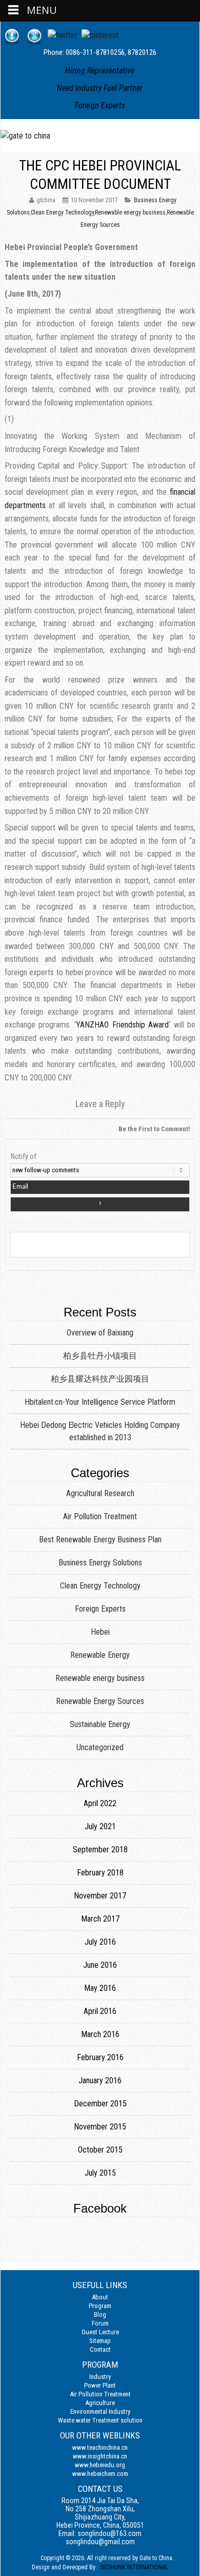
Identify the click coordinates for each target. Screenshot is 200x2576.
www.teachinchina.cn (100, 2447)
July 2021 (100, 1826)
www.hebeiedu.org (100, 2465)
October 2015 (100, 2150)
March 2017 (100, 1919)
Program (100, 2306)
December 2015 (100, 2104)
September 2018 (100, 1849)
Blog (100, 2314)
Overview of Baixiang (100, 1333)
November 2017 (100, 1896)
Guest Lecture (100, 2332)
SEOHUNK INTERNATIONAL (134, 2567)
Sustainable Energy (100, 1724)
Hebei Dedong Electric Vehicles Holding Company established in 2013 (100, 1431)
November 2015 (100, 2127)
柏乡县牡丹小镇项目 (100, 1356)
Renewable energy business (130, 212)
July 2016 (100, 1942)
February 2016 (100, 2057)
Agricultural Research (100, 1493)
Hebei (100, 1632)
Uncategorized (100, 1747)
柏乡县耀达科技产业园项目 (100, 1379)
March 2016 (100, 2034)
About (100, 2297)
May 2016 (100, 1988)
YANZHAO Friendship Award (122, 1025)
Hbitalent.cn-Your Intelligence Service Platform (100, 1402)
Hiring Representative (100, 71)
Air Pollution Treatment (100, 1516)
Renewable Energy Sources (100, 1701)
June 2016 (100, 1965)
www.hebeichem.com (100, 2474)
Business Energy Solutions (100, 1563)
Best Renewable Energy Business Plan (100, 1539)
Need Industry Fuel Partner (100, 88)
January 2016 (100, 2080)
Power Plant (100, 2385)
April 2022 (100, 1803)
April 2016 (100, 2011)
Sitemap (100, 2341)
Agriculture (100, 2403)
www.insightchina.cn (100, 2456)
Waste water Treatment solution (100, 2420)
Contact (100, 2349)
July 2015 (100, 2173)
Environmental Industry (100, 2412)
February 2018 (100, 1873)
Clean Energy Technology (62, 212)
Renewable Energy (100, 1655)
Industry (100, 2377)
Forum (100, 2323)
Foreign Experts (100, 105)
